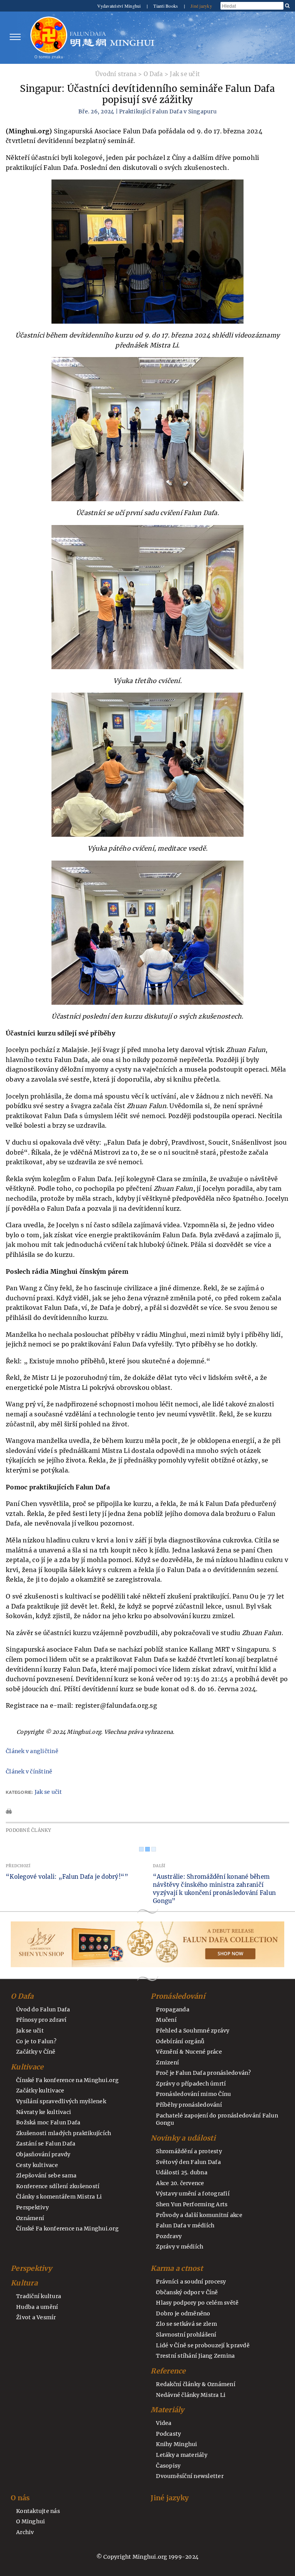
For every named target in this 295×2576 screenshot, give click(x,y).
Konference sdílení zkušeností (58, 2186)
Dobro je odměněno (183, 2313)
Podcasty (168, 2434)
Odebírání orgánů (180, 2041)
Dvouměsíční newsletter (190, 2476)
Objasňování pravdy (43, 2154)
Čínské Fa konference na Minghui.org (67, 2080)
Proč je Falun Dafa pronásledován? (203, 2073)
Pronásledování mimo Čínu (193, 2094)
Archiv (25, 2532)
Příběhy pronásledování (189, 2105)
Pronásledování (178, 1996)
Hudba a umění (37, 2307)
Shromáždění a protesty (189, 2151)
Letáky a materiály (182, 2455)
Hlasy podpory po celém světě (197, 2303)
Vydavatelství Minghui (120, 6)
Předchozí (18, 1866)
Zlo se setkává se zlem (186, 2324)
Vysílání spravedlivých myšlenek (61, 2101)
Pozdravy (169, 2236)
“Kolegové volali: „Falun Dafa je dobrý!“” (67, 1877)
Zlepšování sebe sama (46, 2175)
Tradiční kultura (39, 2296)
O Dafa (153, 74)
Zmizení (167, 2062)
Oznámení (30, 2218)
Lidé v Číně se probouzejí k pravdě (203, 2345)
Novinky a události (183, 2138)
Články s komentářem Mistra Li (59, 2197)
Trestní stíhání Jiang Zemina (195, 2356)
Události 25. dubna (182, 2172)
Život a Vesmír (36, 2317)
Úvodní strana (116, 74)
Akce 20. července (180, 2183)
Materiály (167, 2410)
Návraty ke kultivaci (44, 2112)
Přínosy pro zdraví (41, 2020)
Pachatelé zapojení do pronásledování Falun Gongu (217, 2119)
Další (159, 1866)
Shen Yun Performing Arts (192, 2204)
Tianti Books (166, 6)
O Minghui (31, 2521)
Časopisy (168, 2466)
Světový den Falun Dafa (188, 2162)
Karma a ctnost (177, 2268)
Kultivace (27, 2067)
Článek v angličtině (32, 1751)
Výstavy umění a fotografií (193, 2194)
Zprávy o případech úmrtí (191, 2084)
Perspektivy (32, 2207)
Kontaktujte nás (38, 2511)
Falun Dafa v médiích (185, 2225)
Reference (168, 2371)
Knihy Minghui (177, 2444)
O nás (20, 2498)
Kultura (24, 2283)
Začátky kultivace (40, 2091)
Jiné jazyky (201, 6)
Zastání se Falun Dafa (46, 2144)
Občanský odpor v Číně (187, 2292)
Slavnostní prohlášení (186, 2335)
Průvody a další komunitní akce (199, 2215)
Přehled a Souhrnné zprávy (193, 2031)
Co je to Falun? (36, 2041)
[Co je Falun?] (49, 37)
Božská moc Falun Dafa (48, 2122)
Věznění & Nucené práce (189, 2052)
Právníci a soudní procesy (191, 2282)
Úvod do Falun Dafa (43, 2009)
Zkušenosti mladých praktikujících (64, 2133)
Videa (164, 2423)
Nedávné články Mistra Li (191, 2395)
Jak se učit (185, 74)
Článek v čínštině (29, 1772)
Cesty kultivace (37, 2165)
